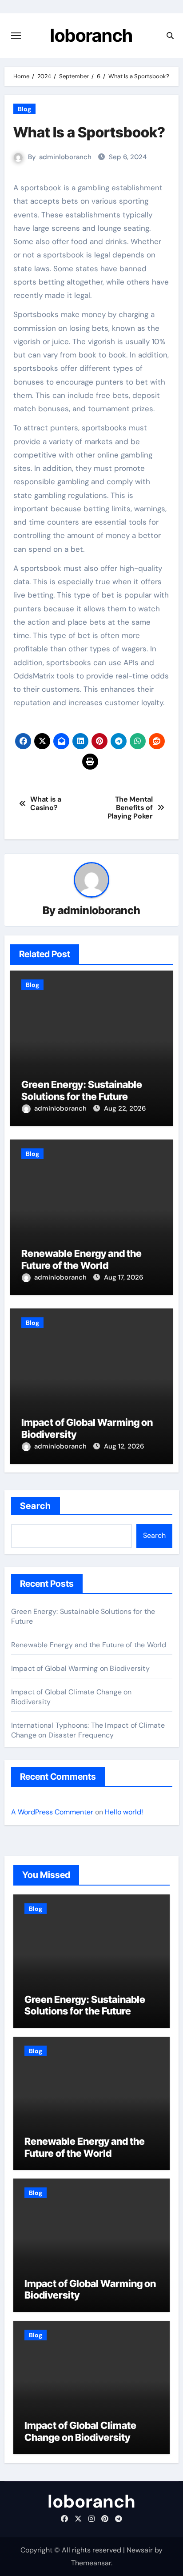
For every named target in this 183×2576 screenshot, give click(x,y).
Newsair (140, 2550)
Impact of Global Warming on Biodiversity (80, 1668)
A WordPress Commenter (52, 1812)
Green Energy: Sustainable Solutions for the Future (82, 1090)
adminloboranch (65, 157)
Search (36, 1506)
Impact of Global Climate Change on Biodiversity (80, 2431)
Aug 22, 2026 (125, 1108)
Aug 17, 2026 (123, 1277)
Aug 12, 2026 (124, 1446)
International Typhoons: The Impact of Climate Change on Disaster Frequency (88, 1730)
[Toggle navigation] (16, 36)
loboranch (91, 35)
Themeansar (91, 2563)
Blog (24, 109)
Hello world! (124, 1812)
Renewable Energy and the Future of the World (82, 1259)
